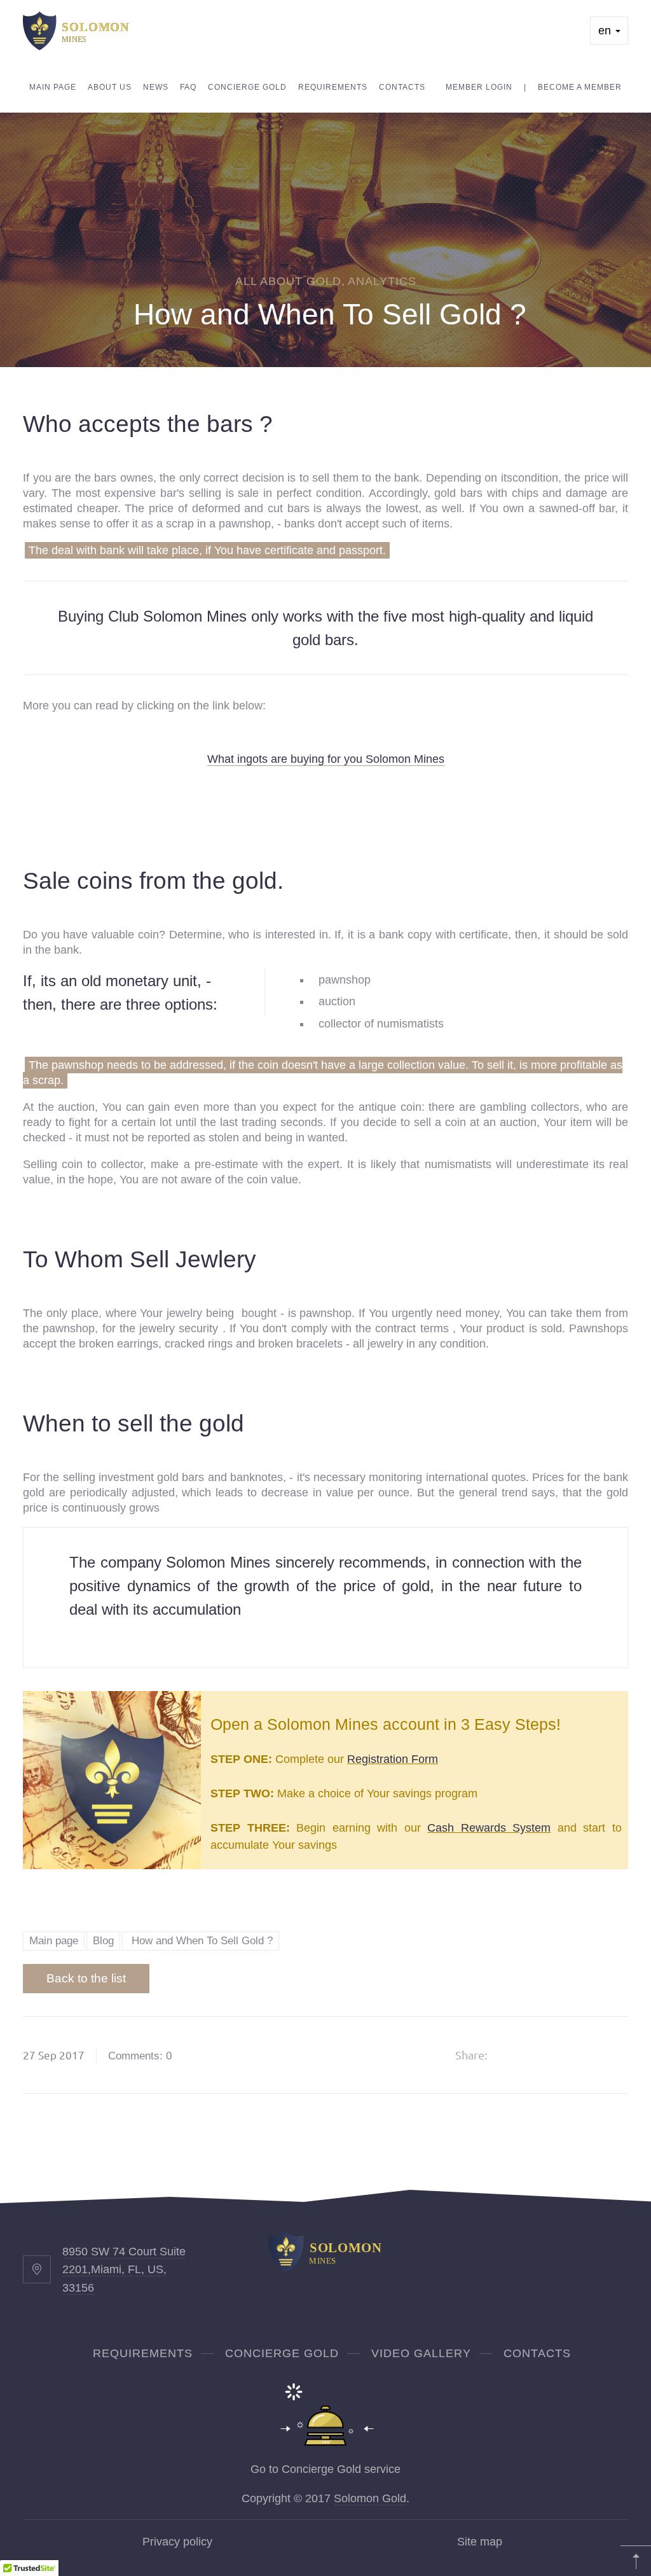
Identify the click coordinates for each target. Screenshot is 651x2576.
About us (110, 87)
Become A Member (580, 87)
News (156, 87)
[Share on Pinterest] (579, 2055)
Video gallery (421, 2353)
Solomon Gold (370, 2498)
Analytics (382, 281)
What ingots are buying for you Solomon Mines (326, 759)
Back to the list (86, 1978)
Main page (53, 87)
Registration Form (393, 1759)
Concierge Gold (247, 87)
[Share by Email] (611, 2055)
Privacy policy (177, 2542)
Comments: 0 (140, 2056)
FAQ (188, 87)
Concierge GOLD (282, 2353)
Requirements (333, 87)
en (606, 31)
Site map (480, 2542)
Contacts (402, 87)
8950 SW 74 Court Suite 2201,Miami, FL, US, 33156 (124, 2270)
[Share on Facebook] (514, 2055)
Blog (103, 1941)
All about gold (288, 281)
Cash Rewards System (489, 1828)
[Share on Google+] (546, 2055)
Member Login (479, 87)
